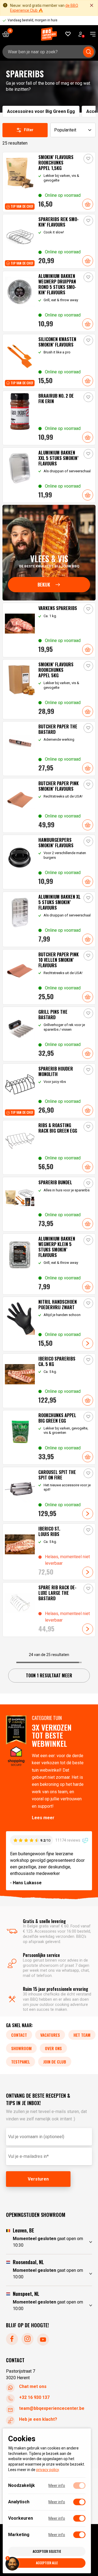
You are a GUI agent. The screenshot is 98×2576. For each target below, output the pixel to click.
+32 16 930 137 (34, 2397)
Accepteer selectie (47, 2551)
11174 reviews (68, 1840)
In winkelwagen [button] (88, 204)
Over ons (53, 2048)
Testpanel (21, 2062)
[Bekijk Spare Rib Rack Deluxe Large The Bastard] (49, 1610)
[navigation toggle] (91, 34)
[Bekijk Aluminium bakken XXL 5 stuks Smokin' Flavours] (49, 475)
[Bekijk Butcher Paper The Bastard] (49, 749)
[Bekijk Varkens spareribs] (49, 630)
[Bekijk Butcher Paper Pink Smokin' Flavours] (49, 805)
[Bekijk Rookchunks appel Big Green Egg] (49, 1437)
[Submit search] (88, 52)
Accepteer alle (47, 2563)
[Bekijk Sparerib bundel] (49, 1204)
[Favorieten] (68, 34)
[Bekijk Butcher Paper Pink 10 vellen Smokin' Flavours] (49, 977)
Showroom (21, 2048)
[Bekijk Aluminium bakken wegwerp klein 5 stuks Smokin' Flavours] (49, 1264)
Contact (19, 2035)
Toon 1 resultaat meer (49, 1675)
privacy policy (48, 2470)
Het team (82, 2035)
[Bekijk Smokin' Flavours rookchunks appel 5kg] (49, 689)
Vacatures (50, 2035)
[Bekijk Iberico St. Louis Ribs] (49, 1552)
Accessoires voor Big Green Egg (41, 111)
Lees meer (43, 1818)
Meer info (57, 2486)
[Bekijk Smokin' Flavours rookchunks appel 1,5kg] (49, 182)
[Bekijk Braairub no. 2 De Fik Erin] (49, 418)
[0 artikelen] (8, 34)
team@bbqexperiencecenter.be (52, 2408)
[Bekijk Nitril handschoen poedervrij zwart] (49, 1324)
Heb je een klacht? (38, 2419)
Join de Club (55, 2062)
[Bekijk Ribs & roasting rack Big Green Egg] (49, 1147)
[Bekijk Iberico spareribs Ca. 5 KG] (49, 1381)
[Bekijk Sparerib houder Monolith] (49, 1091)
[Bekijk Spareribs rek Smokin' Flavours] (49, 241)
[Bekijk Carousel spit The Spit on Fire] (49, 1494)
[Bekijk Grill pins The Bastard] (49, 1034)
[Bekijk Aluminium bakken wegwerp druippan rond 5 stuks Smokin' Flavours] (49, 301)
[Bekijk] (49, 553)
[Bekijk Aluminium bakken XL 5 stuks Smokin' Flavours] (49, 919)
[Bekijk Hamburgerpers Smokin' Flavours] (49, 862)
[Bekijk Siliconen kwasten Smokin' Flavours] (49, 361)
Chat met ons (33, 2386)
